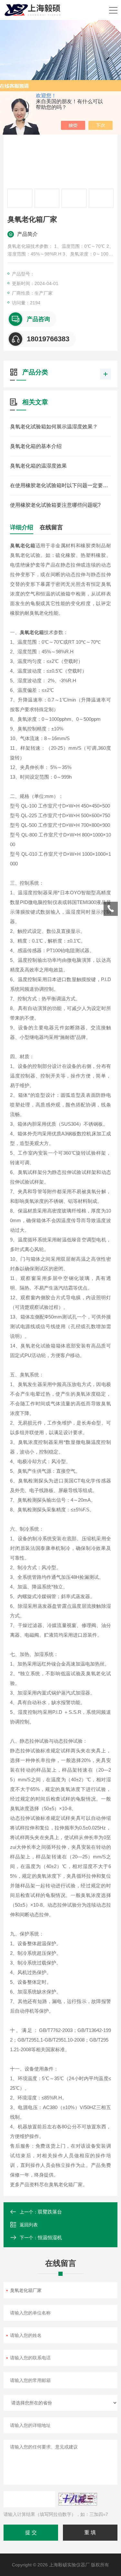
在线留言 (51, 527)
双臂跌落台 (50, 2212)
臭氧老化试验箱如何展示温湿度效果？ (54, 427)
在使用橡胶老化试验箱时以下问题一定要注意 (60, 485)
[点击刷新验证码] (78, 2499)
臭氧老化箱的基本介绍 (36, 446)
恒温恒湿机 (50, 2237)
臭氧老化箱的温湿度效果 (38, 466)
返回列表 (29, 2225)
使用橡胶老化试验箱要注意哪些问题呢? (55, 505)
